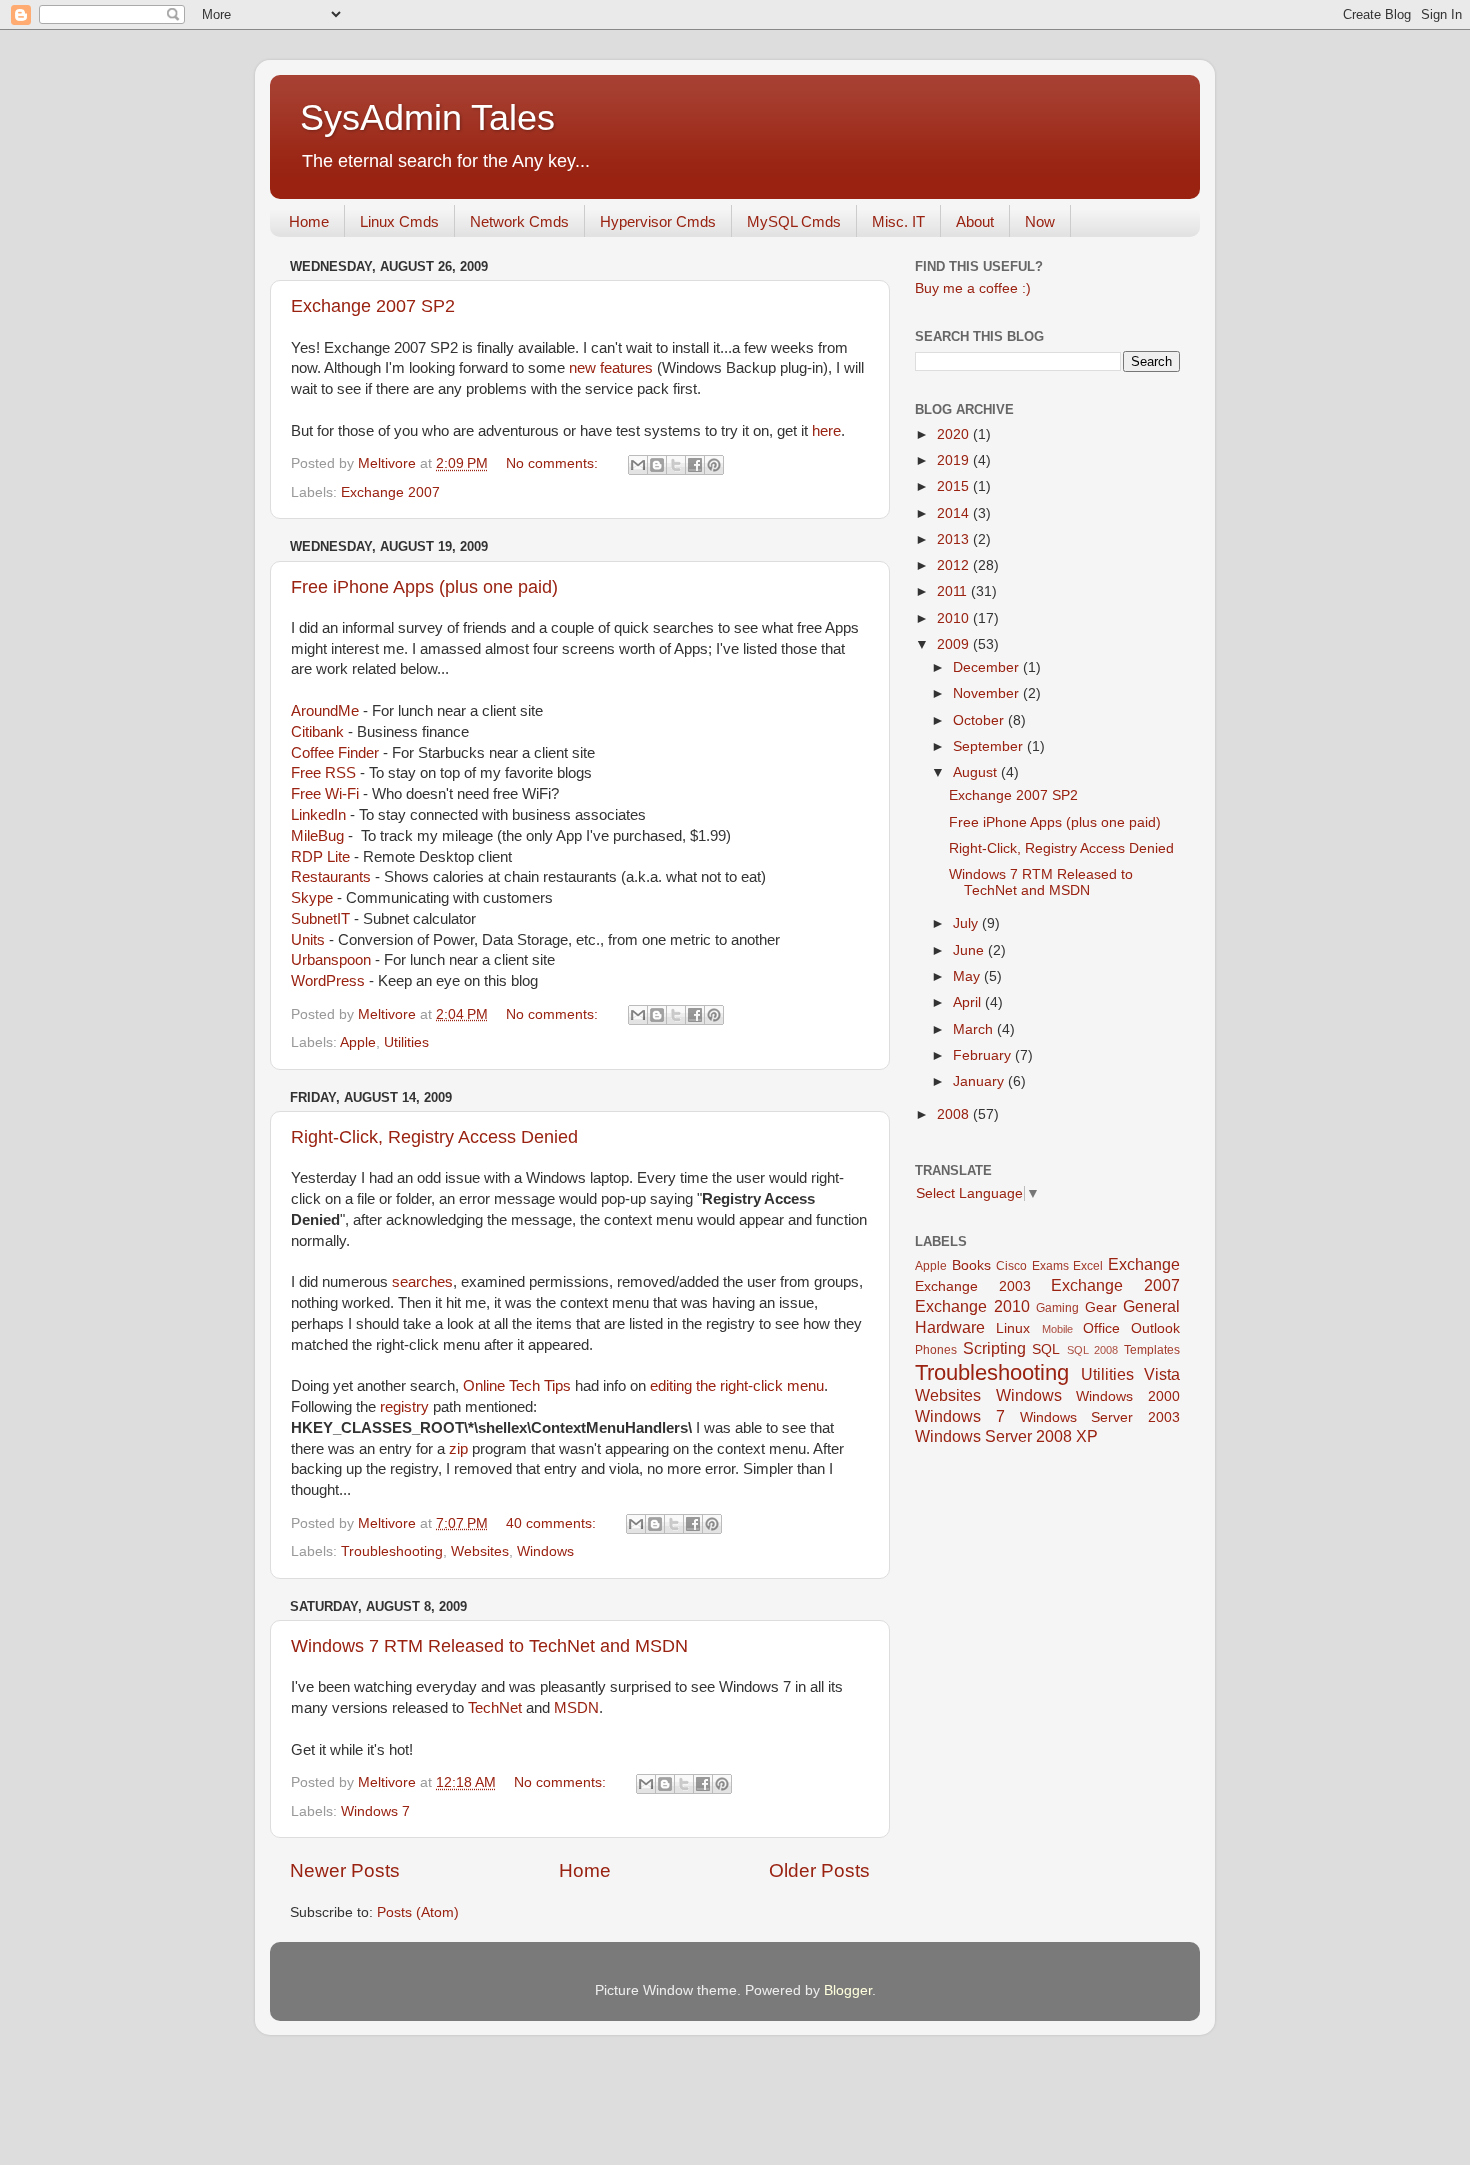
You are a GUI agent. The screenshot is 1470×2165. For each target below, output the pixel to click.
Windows (545, 1551)
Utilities (406, 1042)
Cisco (1011, 1266)
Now (1040, 221)
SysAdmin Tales (427, 117)
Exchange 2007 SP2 (373, 306)
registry (404, 1407)
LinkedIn (318, 815)
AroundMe (325, 711)
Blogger (848, 1990)
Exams (1050, 1266)
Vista (1162, 1374)
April (969, 1002)
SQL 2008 (1093, 1350)
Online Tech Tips (517, 1386)
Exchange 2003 (973, 1286)
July (967, 923)
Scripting (994, 1348)
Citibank (317, 732)
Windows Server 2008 (993, 1436)
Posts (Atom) (418, 1912)
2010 (955, 618)
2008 (955, 1114)
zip (458, 1449)
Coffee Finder (335, 753)
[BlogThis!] (657, 465)
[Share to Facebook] (695, 465)
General (1151, 1306)
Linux (1013, 1328)
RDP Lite (320, 857)
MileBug (317, 836)
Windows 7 (375, 1811)
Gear (1101, 1307)
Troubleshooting (392, 1551)
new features (611, 368)
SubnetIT (320, 919)
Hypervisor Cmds (658, 221)
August (977, 772)
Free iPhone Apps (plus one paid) (424, 587)
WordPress (328, 981)
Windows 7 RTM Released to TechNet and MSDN (489, 1646)
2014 (955, 513)
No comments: (554, 463)
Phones (936, 1350)
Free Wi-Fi (325, 794)
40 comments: (553, 1523)
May (968, 976)
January (980, 1081)
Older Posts (819, 1870)
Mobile (1057, 1329)
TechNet (495, 1708)
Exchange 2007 (390, 492)
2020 (955, 434)
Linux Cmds (399, 221)
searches (422, 1282)
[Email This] (638, 465)
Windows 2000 (1128, 1396)
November (988, 693)
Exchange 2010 (972, 1306)
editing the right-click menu (737, 1386)
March (975, 1029)
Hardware (950, 1327)
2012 (955, 565)
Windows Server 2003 (1100, 1417)
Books (971, 1265)
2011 (954, 591)
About (975, 221)
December (988, 667)
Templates (1152, 1350)
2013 (955, 539)
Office (1101, 1328)
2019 (955, 460)
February (984, 1055)
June (970, 950)
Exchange (1144, 1264)
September (990, 746)
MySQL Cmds (794, 221)
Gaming (1057, 1308)
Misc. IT (898, 221)
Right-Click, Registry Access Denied (434, 1137)
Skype (312, 898)
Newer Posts (345, 1870)
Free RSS (323, 773)
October (980, 720)
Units (308, 940)
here (826, 431)
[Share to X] (676, 465)
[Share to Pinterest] (714, 465)
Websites (480, 1551)
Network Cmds (519, 221)
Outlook (1155, 1328)
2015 (955, 486)
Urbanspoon (331, 960)
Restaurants (331, 877)
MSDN (576, 1708)
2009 (955, 644)
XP (1087, 1436)
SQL (1046, 1349)
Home (309, 221)
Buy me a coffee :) (973, 288)
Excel (1088, 1266)
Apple (358, 1042)
